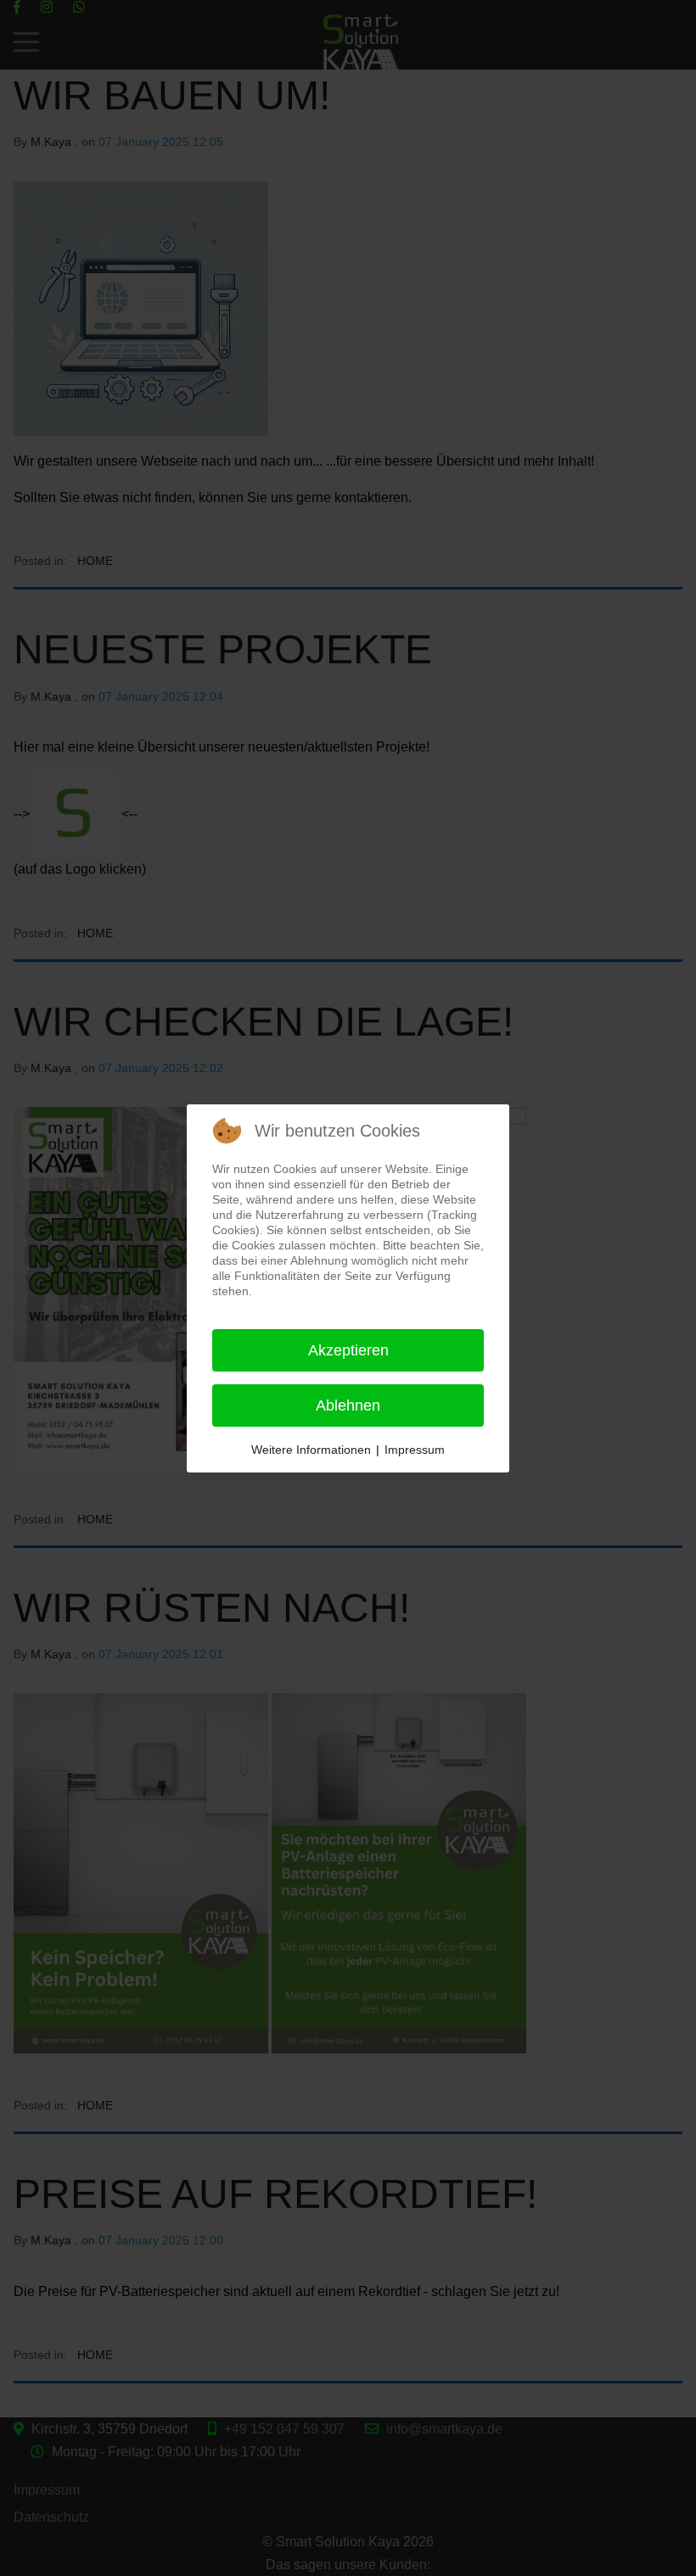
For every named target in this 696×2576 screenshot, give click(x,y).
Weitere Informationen (311, 1450)
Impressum (415, 1450)
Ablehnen (348, 1405)
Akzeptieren (348, 1350)
